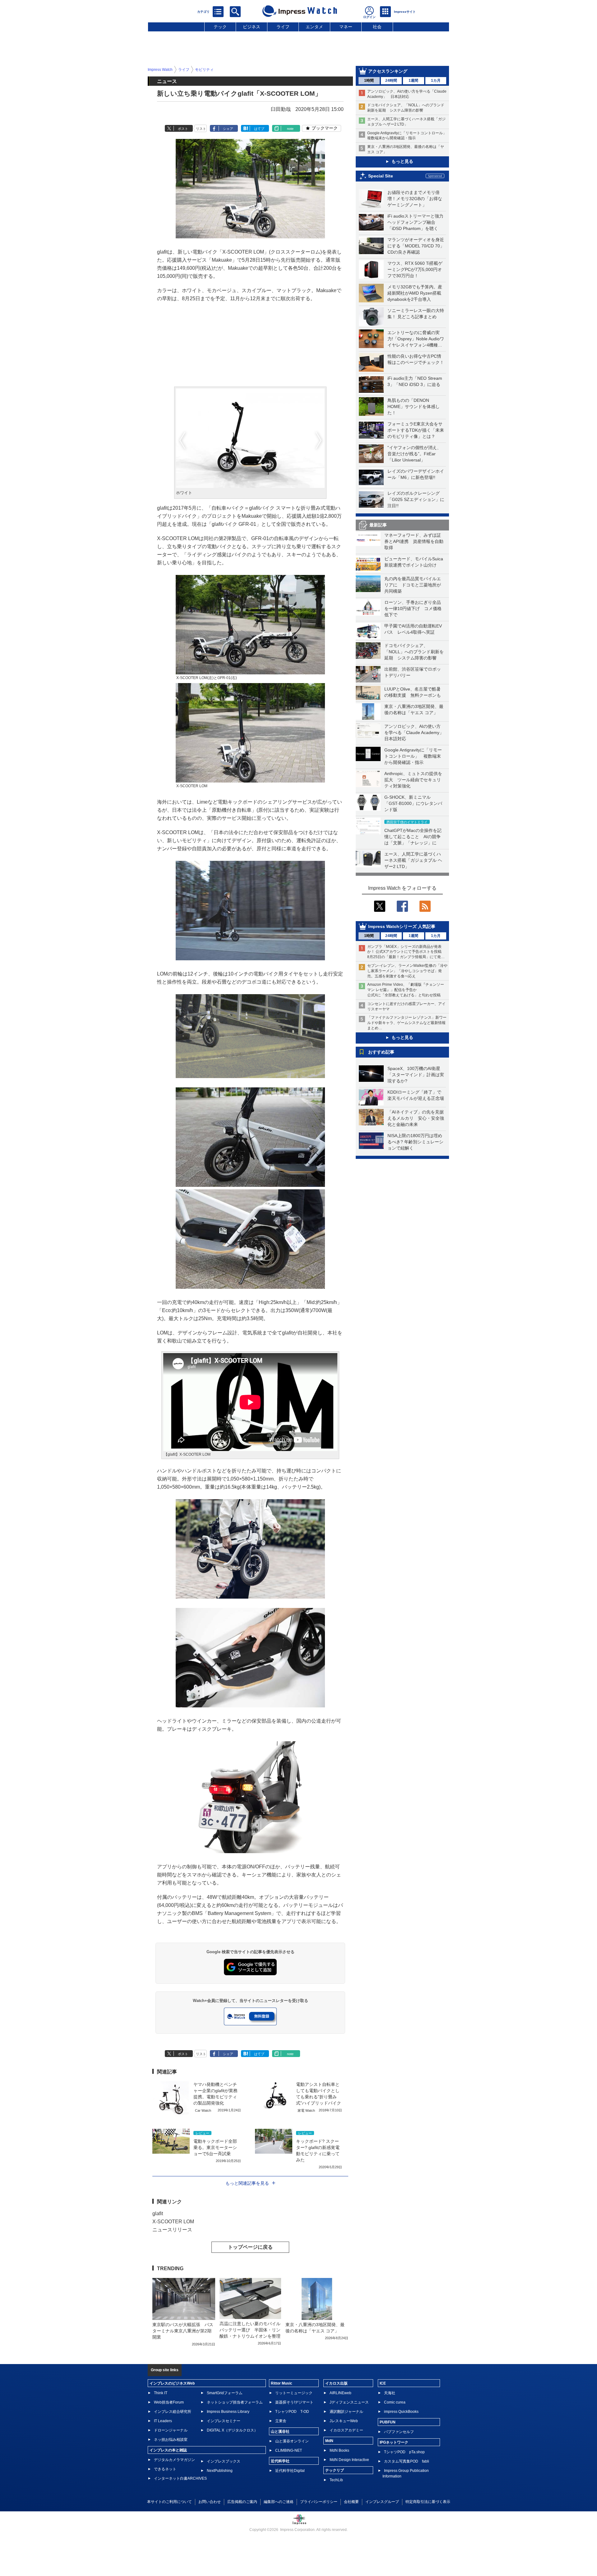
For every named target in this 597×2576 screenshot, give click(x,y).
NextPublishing (220, 2471)
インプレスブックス (224, 2461)
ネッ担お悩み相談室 (171, 2440)
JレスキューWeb (344, 2421)
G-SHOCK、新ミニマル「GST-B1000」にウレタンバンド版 (413, 803)
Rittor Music (282, 2383)
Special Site (381, 176)
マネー (346, 27)
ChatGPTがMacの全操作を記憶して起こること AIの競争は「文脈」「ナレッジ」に (413, 837)
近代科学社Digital (290, 2471)
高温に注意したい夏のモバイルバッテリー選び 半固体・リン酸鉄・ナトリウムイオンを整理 (250, 2330)
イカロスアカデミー (346, 2430)
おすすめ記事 (381, 1052)
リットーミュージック (294, 2393)
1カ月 (436, 80)
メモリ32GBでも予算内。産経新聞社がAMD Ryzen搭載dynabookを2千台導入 (415, 293)
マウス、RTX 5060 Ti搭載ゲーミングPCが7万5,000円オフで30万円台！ (415, 269)
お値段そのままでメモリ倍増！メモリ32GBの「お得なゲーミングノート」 (415, 199)
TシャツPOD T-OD (292, 2412)
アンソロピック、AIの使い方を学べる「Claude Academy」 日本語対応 (416, 732)
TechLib (336, 2480)
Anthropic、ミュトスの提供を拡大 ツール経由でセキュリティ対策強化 (413, 780)
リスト (201, 129)
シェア (228, 129)
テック (220, 27)
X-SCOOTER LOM (173, 2222)
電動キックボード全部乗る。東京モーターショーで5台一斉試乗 (215, 2147)
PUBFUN (388, 2422)
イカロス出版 (336, 2383)
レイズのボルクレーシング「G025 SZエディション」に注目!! (416, 499)
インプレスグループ (382, 2502)
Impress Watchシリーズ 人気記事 (402, 926)
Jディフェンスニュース (349, 2402)
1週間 (413, 80)
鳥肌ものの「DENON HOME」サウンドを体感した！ (414, 406)
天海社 (390, 2393)
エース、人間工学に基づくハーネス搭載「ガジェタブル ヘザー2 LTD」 (413, 860)
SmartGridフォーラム (225, 2393)
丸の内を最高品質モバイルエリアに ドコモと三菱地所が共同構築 (413, 585)
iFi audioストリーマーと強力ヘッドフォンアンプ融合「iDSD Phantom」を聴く (415, 222)
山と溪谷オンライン (292, 2441)
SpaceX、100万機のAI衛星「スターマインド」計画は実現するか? (416, 1075)
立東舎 (281, 2421)
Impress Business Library (228, 2412)
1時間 (369, 80)
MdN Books (339, 2450)
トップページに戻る (250, 2247)
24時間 (391, 80)
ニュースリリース (172, 2230)
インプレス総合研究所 (173, 2412)
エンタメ (314, 27)
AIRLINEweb (340, 2393)
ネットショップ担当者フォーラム (235, 2402)
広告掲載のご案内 (242, 2502)
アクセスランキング (388, 71)
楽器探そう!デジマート (294, 2402)
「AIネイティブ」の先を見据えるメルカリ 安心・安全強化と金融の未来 (416, 1118)
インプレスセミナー (224, 2421)
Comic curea (395, 2402)
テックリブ (335, 2470)
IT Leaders (163, 2421)
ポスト (183, 129)
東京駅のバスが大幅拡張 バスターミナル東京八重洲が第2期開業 (183, 2331)
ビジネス (252, 27)
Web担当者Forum (169, 2402)
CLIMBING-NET (289, 2450)
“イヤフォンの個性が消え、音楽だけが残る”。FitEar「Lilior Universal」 (414, 454)
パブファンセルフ (399, 2432)
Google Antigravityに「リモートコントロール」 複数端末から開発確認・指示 (413, 756)
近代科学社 (280, 2461)
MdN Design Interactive (349, 2460)
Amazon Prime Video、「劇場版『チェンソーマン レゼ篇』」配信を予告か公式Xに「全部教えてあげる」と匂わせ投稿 (406, 990)
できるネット (165, 2469)
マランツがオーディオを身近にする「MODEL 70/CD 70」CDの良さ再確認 (416, 246)
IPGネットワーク (394, 2442)
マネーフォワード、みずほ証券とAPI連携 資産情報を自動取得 (414, 541)
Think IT (161, 2393)
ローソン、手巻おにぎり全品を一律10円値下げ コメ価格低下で (413, 608)
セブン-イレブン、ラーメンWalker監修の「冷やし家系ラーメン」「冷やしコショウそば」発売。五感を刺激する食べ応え (407, 971)
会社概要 (351, 2502)
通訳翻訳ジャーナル (346, 2412)
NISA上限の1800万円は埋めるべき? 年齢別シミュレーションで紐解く (415, 1142)
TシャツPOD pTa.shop (404, 2452)
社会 (377, 27)
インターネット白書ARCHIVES (180, 2478)
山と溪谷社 (280, 2431)
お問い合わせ (210, 2502)
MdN (329, 2441)
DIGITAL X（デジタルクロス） (232, 2430)
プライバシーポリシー (319, 2502)
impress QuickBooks (401, 2412)
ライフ (283, 27)
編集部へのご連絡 (279, 2502)
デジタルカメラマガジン (174, 2460)
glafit (158, 2213)
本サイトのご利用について (169, 2502)
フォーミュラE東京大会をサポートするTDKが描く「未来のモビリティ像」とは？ (416, 430)
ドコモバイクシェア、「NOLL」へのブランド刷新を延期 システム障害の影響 (414, 652)
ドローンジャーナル (171, 2430)
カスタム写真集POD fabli (407, 2461)
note (290, 129)
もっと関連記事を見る (247, 2183)
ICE (383, 2383)
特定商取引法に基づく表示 (428, 2502)
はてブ (259, 129)
